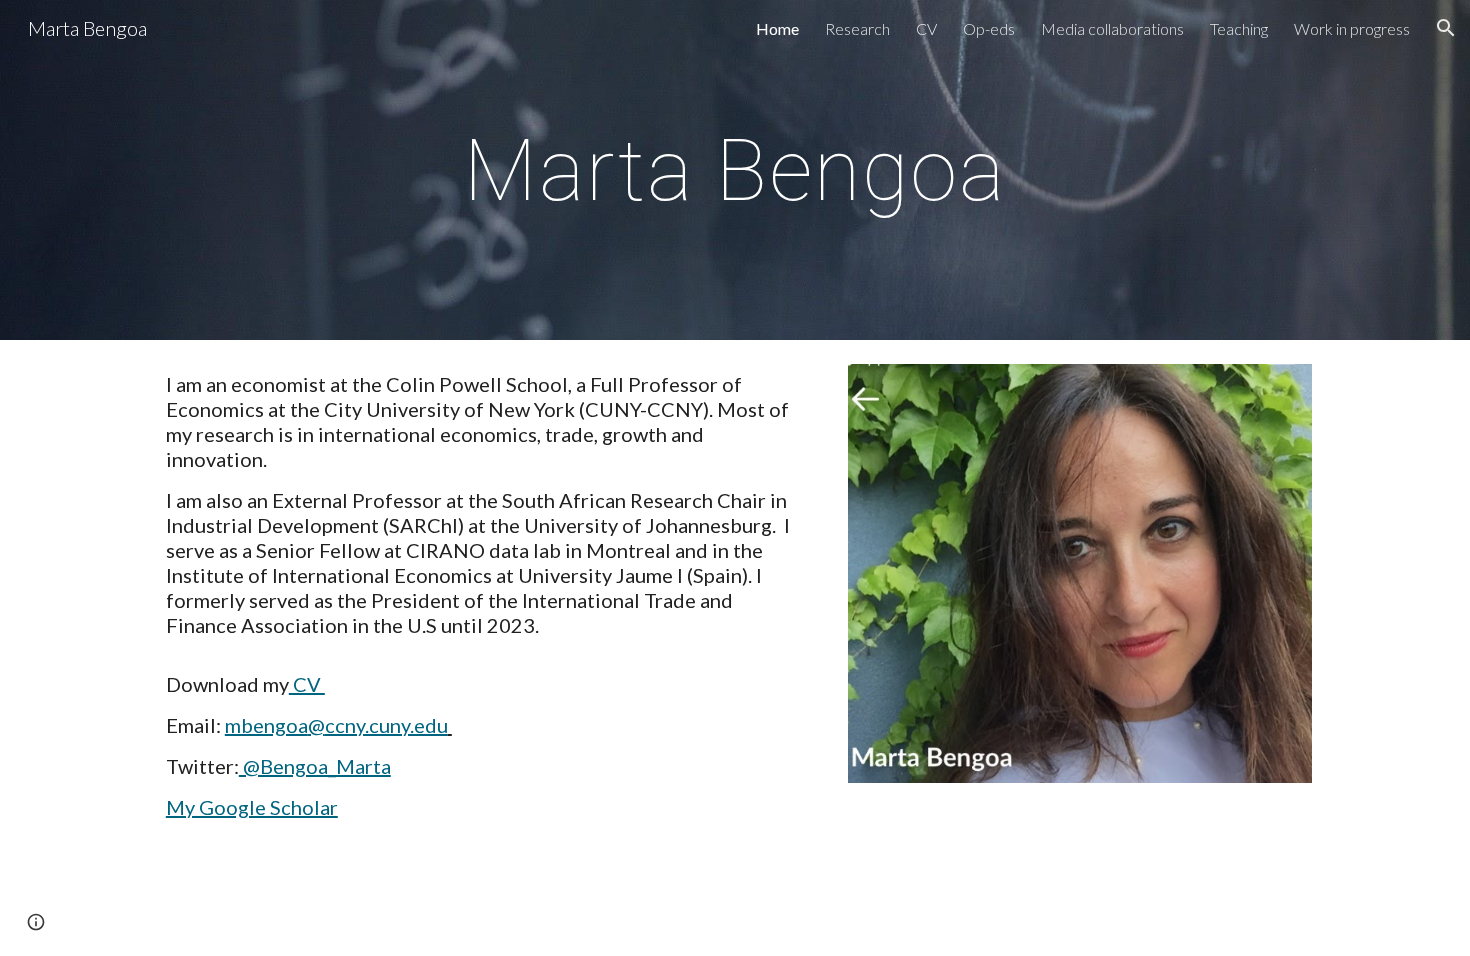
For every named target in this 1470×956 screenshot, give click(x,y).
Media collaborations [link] (1112, 28)
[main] (735, 169)
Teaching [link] (1239, 28)
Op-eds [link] (989, 28)
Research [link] (857, 28)
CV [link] (926, 28)
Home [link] (777, 28)
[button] (1446, 28)
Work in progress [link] (1352, 28)
